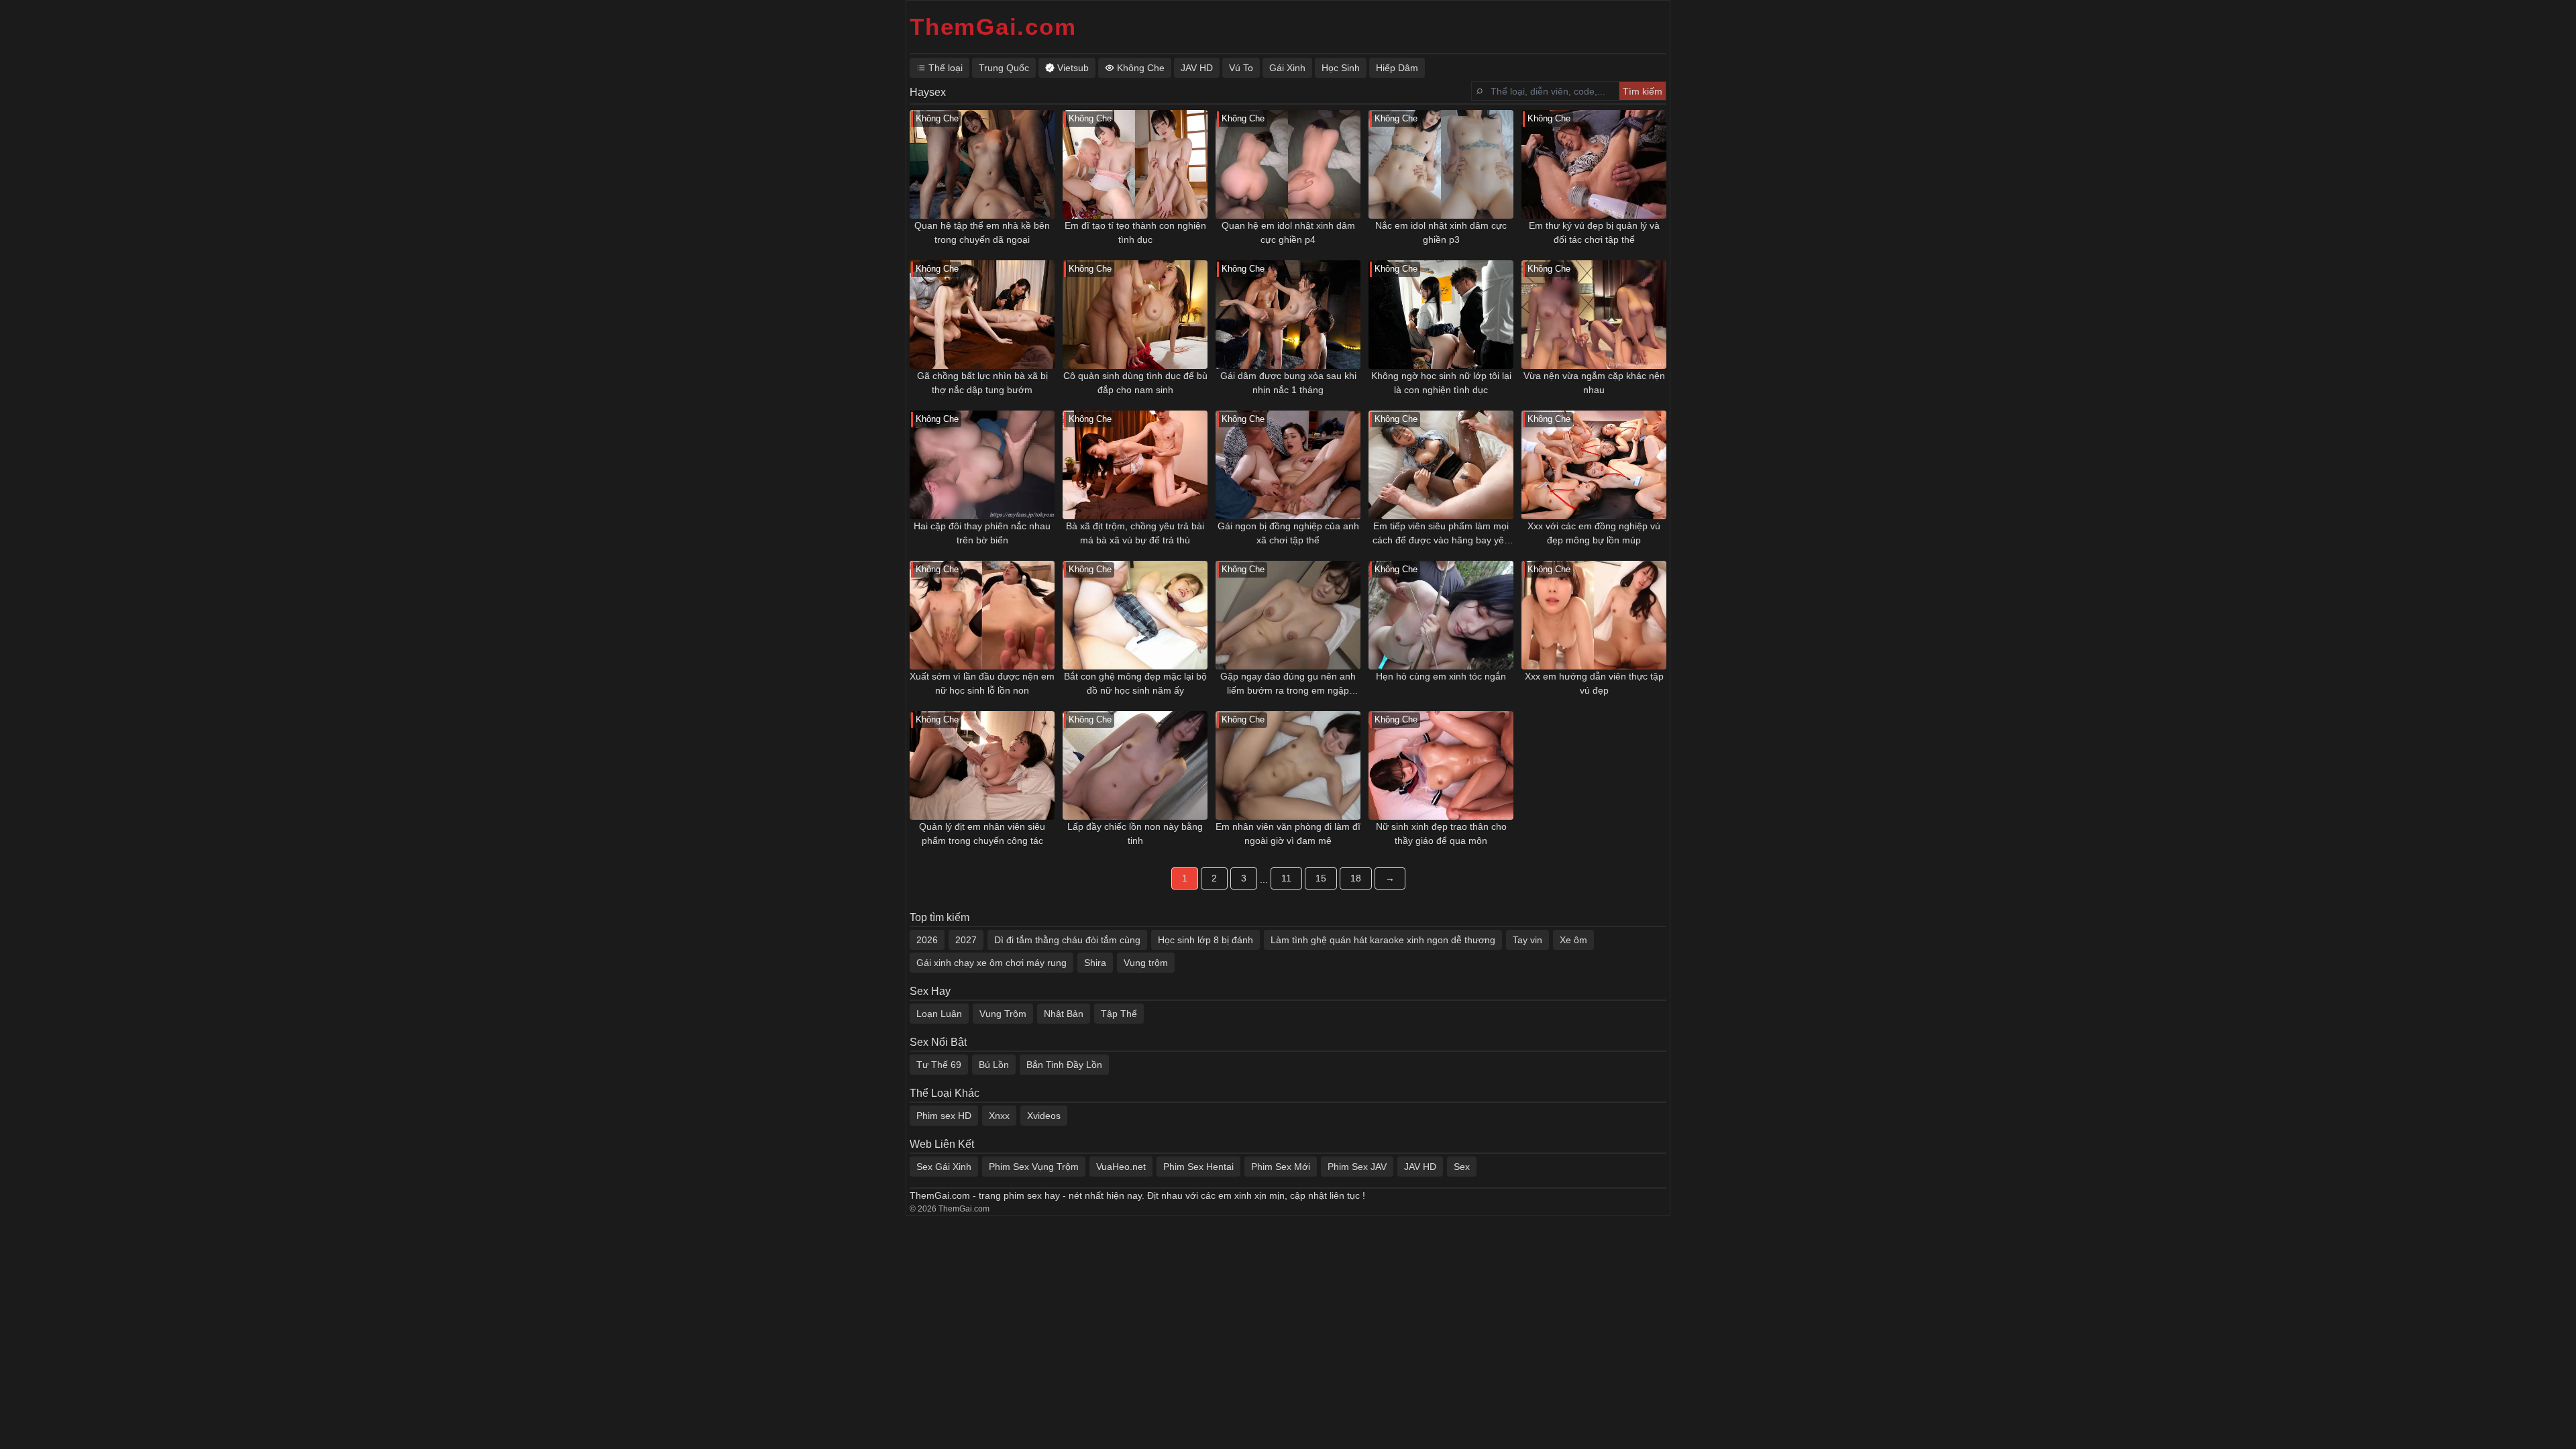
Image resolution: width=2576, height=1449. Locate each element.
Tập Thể (1119, 1014)
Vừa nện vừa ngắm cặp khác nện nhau (1594, 383)
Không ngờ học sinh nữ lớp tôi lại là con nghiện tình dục (1441, 383)
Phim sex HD (944, 1116)
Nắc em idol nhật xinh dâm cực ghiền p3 (1441, 232)
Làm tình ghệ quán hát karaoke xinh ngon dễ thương (1383, 940)
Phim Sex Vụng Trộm (1034, 1167)
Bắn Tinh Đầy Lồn (1064, 1065)
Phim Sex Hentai (1198, 1167)
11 (1286, 878)
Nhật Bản (1064, 1014)
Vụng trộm (1146, 963)
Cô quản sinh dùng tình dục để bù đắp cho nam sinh (1135, 383)
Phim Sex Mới (1281, 1167)
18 (1356, 878)
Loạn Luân (939, 1014)
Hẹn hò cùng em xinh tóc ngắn (1441, 676)
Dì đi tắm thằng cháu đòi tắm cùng (1067, 940)
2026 (927, 940)
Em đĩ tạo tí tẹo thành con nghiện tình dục (1135, 232)
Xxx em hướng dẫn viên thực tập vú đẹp (1594, 683)
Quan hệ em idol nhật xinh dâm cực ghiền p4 (1288, 232)
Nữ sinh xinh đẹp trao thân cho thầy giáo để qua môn (1441, 834)
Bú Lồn (994, 1065)
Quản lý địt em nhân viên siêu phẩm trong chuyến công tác (982, 834)
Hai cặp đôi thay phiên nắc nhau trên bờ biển (982, 533)
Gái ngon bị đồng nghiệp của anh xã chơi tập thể (1288, 533)
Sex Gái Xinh (944, 1167)
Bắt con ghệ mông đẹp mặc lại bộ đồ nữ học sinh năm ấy (1135, 683)
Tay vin (1527, 940)
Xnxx (999, 1116)
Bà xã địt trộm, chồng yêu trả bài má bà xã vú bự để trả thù (1135, 533)
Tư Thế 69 (939, 1065)
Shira (1095, 963)
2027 (966, 940)
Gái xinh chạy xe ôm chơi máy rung (991, 963)
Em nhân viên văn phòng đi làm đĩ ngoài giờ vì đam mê (1288, 834)
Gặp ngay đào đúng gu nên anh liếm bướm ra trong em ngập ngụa (1288, 684)
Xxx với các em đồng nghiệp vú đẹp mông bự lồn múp (1594, 533)
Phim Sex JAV (1357, 1167)
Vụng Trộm (1003, 1014)
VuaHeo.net (1121, 1167)
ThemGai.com (993, 26)
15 (1321, 878)
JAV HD (1420, 1167)
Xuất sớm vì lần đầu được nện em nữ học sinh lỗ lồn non (982, 683)
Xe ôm (1573, 940)
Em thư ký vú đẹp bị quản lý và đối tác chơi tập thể (1594, 232)
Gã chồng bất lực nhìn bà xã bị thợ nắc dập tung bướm (982, 383)
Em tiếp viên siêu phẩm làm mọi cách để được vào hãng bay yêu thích (1441, 534)
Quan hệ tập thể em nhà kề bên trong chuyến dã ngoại (982, 232)
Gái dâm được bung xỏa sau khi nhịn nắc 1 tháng (1288, 383)
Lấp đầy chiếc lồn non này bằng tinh (1135, 834)
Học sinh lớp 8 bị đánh (1205, 940)
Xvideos (1044, 1116)
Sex (1462, 1167)
